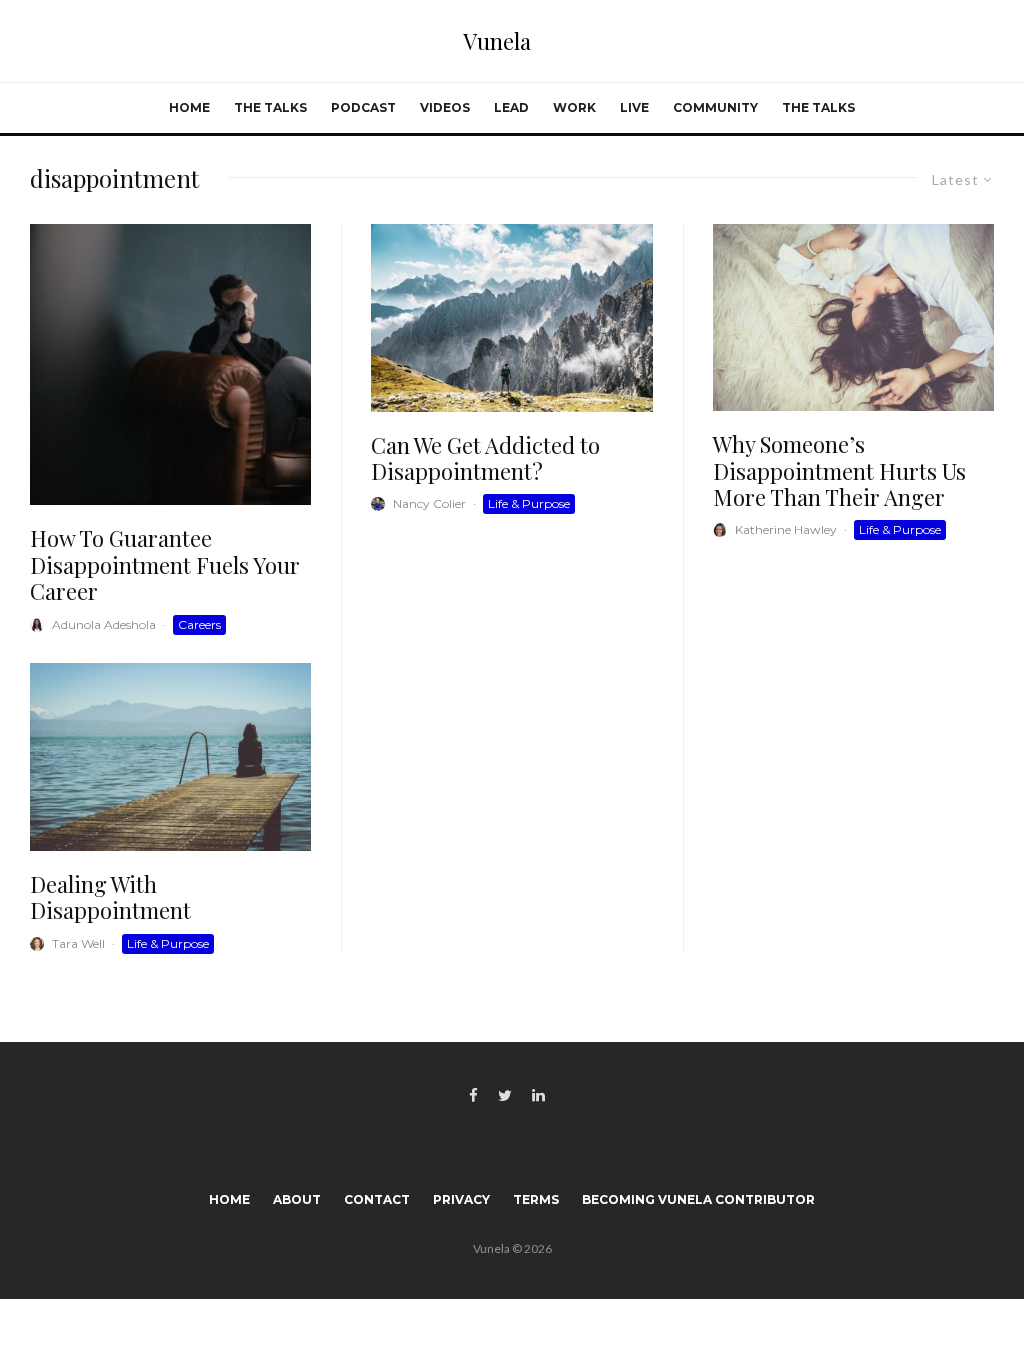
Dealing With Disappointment (110, 897)
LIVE (634, 107)
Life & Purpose (168, 943)
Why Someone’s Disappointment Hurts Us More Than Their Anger (839, 470)
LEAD (511, 107)
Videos (445, 107)
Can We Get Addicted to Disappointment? (485, 458)
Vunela (497, 41)
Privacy (461, 1199)
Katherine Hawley (786, 529)
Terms (536, 1199)
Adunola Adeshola (104, 624)
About (297, 1199)
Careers (199, 624)
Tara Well (78, 943)
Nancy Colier (429, 503)
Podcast (363, 107)
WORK (574, 107)
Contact (377, 1199)
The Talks (270, 107)
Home (189, 107)
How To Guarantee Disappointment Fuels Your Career (165, 564)
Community (715, 107)
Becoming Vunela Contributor (698, 1199)
